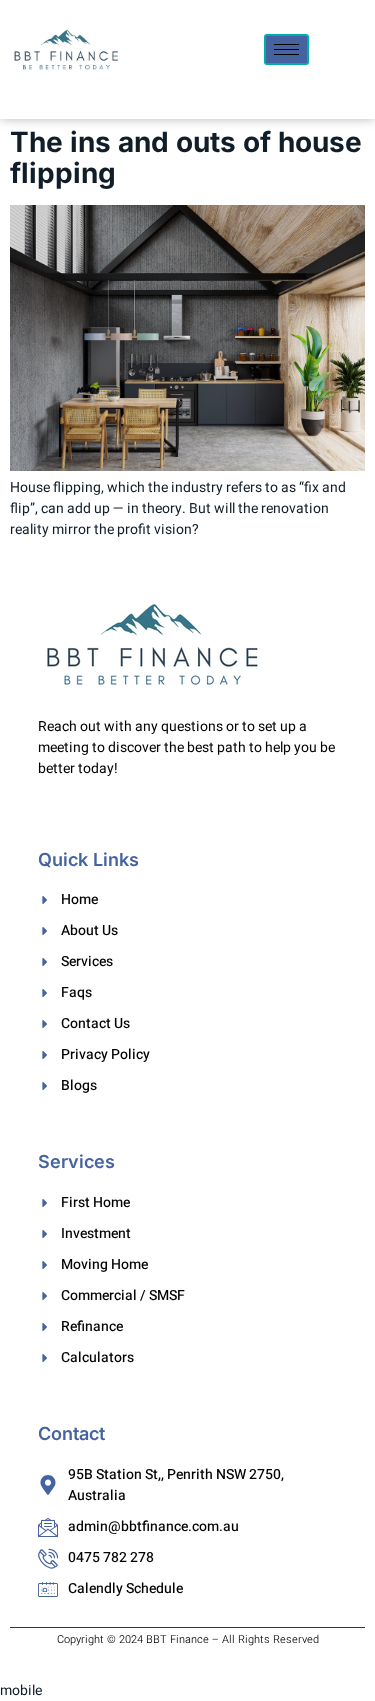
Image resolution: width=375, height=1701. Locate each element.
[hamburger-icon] (286, 49)
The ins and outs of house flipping (186, 157)
